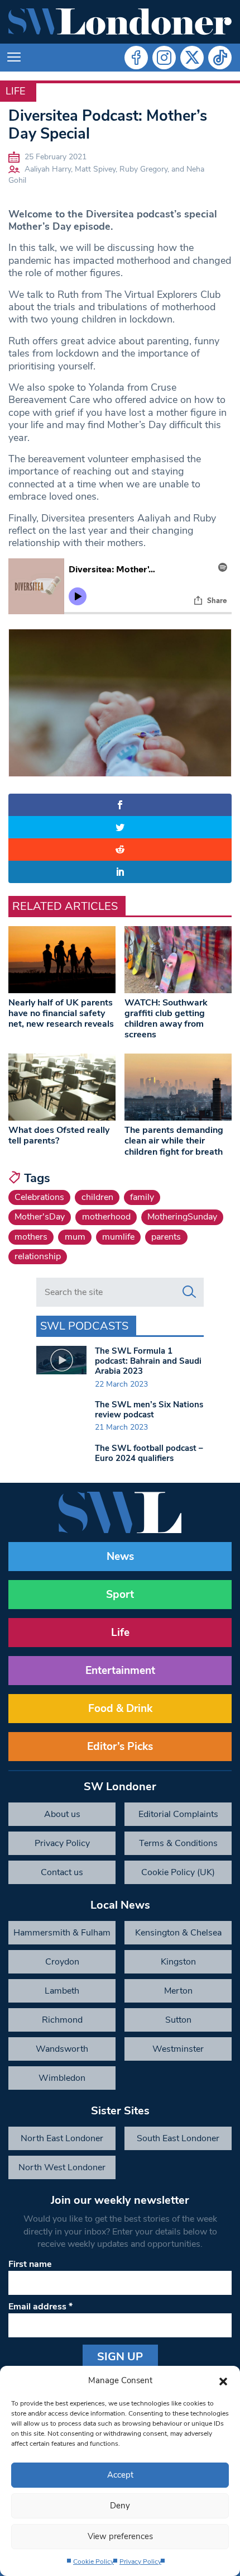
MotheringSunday (182, 1217)
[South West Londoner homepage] (120, 22)
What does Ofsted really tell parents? (59, 1135)
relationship (38, 1256)
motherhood (106, 1217)
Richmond (62, 2020)
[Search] (189, 1292)
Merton (178, 1991)
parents (166, 1237)
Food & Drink (120, 1709)
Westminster (178, 2049)
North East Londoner (62, 2138)
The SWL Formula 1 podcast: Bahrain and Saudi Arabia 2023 (148, 1361)
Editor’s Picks (120, 1747)
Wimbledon (62, 2078)
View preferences (120, 2536)
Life (15, 91)
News (120, 1557)
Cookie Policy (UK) (178, 1872)
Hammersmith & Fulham (62, 1933)
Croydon (62, 1962)
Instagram (164, 58)
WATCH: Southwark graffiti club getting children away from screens (166, 1019)
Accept (120, 2475)
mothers (31, 1237)
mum (75, 1237)
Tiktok (220, 58)
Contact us (62, 1872)
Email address (40, 2307)
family (142, 1197)
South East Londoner (178, 2138)
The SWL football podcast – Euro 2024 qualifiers (149, 1453)
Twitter (192, 58)
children (97, 1197)
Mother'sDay (40, 1217)
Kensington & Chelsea (178, 1933)
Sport (120, 1595)
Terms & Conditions (178, 1843)
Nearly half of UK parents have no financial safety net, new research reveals (61, 1013)
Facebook (136, 58)
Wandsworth (62, 2049)
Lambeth (62, 1991)
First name (30, 2264)
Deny (120, 2506)
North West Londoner (62, 2167)
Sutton (178, 2020)
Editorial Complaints (178, 1814)
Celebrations (39, 1197)
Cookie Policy (93, 2561)
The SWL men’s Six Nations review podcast (149, 1410)
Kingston (178, 1962)
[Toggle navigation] (14, 58)
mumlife (118, 1237)
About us (62, 1814)
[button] (223, 2380)
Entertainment (120, 1671)
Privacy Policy (140, 2561)
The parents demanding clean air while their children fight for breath (174, 1141)
